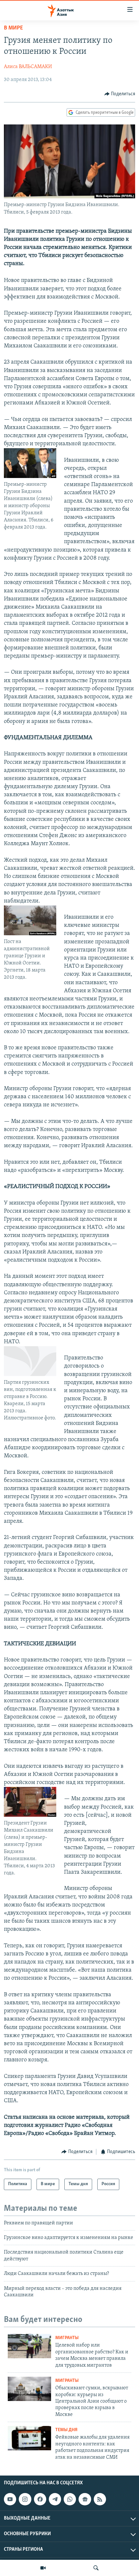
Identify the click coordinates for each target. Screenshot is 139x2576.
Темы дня (66, 2430)
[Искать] (96, 2568)
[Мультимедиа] (43, 2568)
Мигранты (67, 2338)
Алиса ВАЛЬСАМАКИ (28, 67)
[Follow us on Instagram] (25, 2499)
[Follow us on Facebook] (40, 2499)
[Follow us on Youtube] (10, 2499)
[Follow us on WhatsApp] (70, 2499)
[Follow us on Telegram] (55, 2499)
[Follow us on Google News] (85, 2499)
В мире (13, 28)
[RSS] (100, 2499)
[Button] (120, 94)
